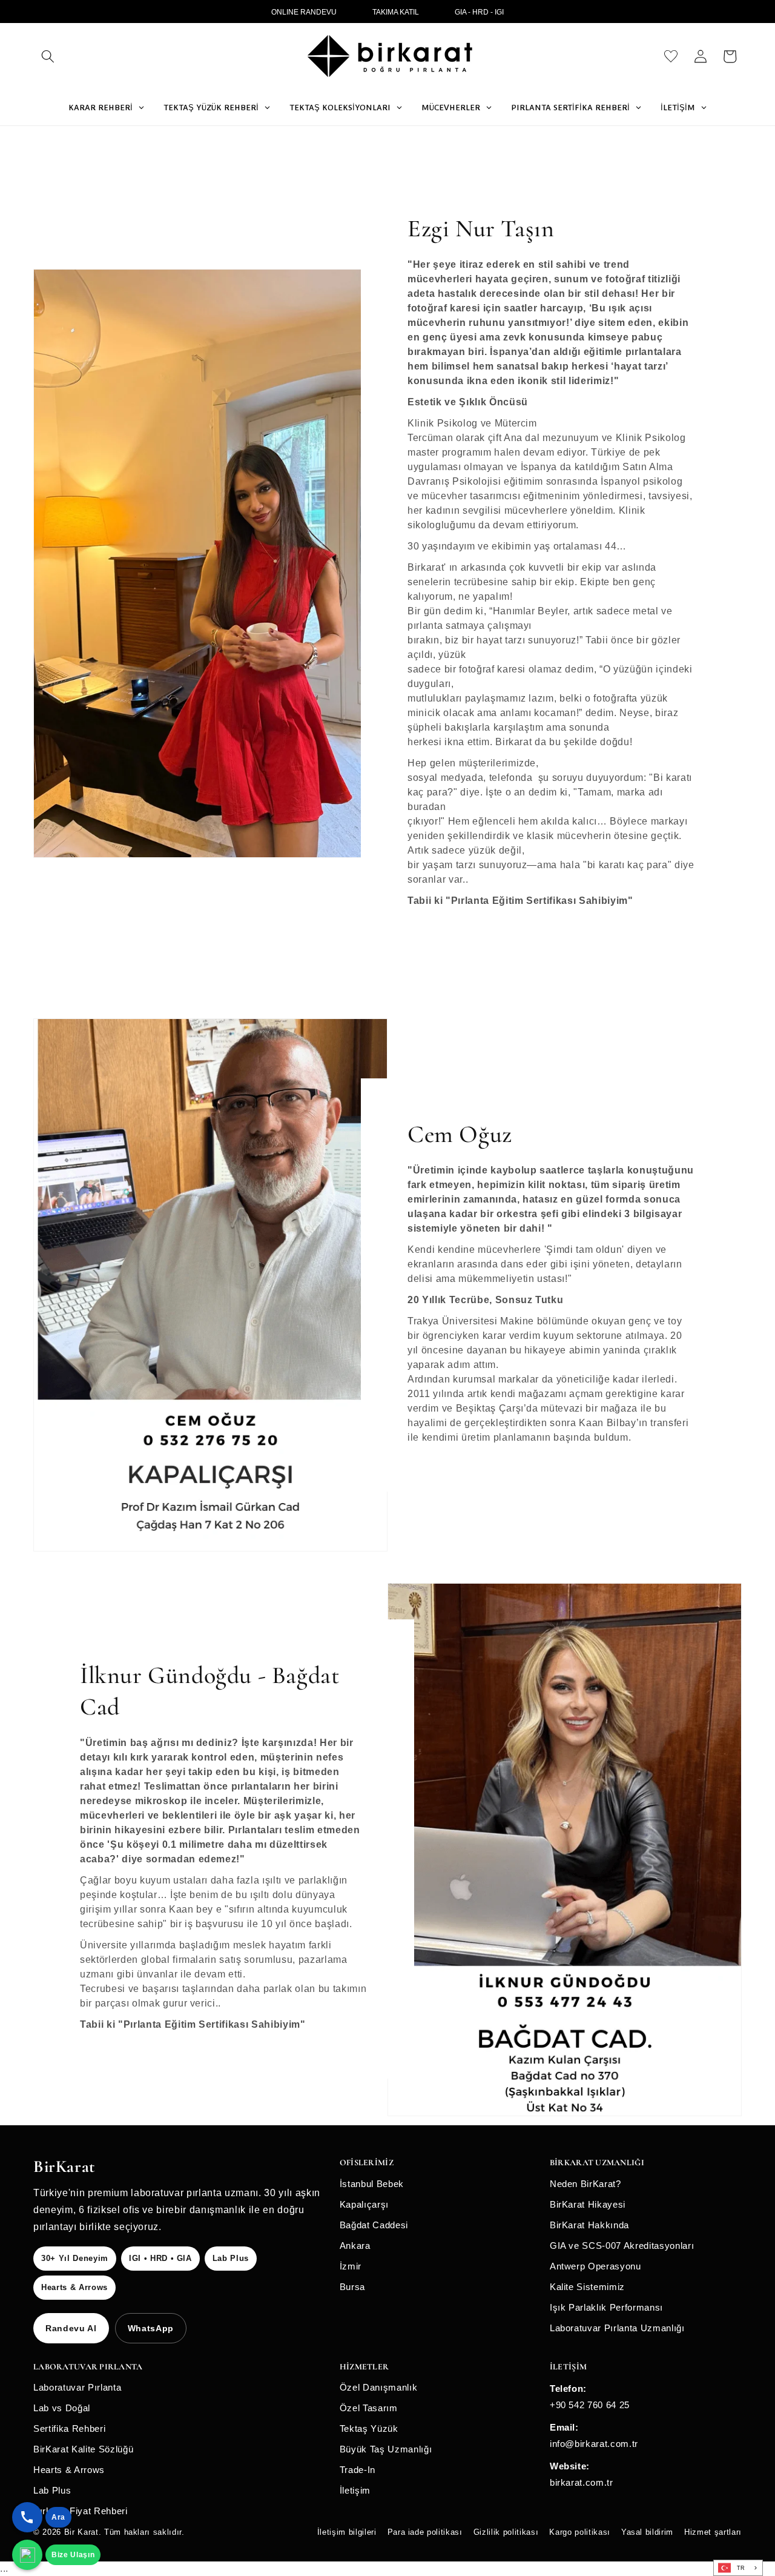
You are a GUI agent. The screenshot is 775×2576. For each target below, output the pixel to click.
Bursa (352, 2287)
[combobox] (738, 2568)
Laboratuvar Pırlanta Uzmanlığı (617, 2328)
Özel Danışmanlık (379, 2387)
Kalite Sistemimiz (587, 2287)
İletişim (355, 2490)
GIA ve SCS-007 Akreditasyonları (622, 2246)
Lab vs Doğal (62, 2408)
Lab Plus (52, 2490)
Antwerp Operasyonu (595, 2266)
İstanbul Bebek (372, 2184)
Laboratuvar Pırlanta (77, 2387)
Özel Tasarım (369, 2408)
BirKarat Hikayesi (588, 2204)
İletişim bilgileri (347, 2532)
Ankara (355, 2246)
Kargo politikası (580, 2532)
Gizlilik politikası (506, 2532)
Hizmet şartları (713, 2532)
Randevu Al (71, 2328)
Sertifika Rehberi (69, 2428)
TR (741, 2568)
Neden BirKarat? (585, 2184)
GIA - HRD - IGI (479, 12)
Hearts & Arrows (69, 2470)
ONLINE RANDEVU (304, 12)
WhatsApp (151, 2328)
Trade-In (358, 2470)
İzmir (351, 2266)
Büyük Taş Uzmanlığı (386, 2449)
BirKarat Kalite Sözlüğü (83, 2449)
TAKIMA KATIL (396, 12)
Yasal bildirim (647, 2532)
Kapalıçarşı (364, 2204)
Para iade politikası (425, 2532)
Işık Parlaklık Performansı (606, 2307)
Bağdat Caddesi (374, 2225)
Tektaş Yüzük (369, 2428)
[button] (48, 56)
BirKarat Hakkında (589, 2225)
